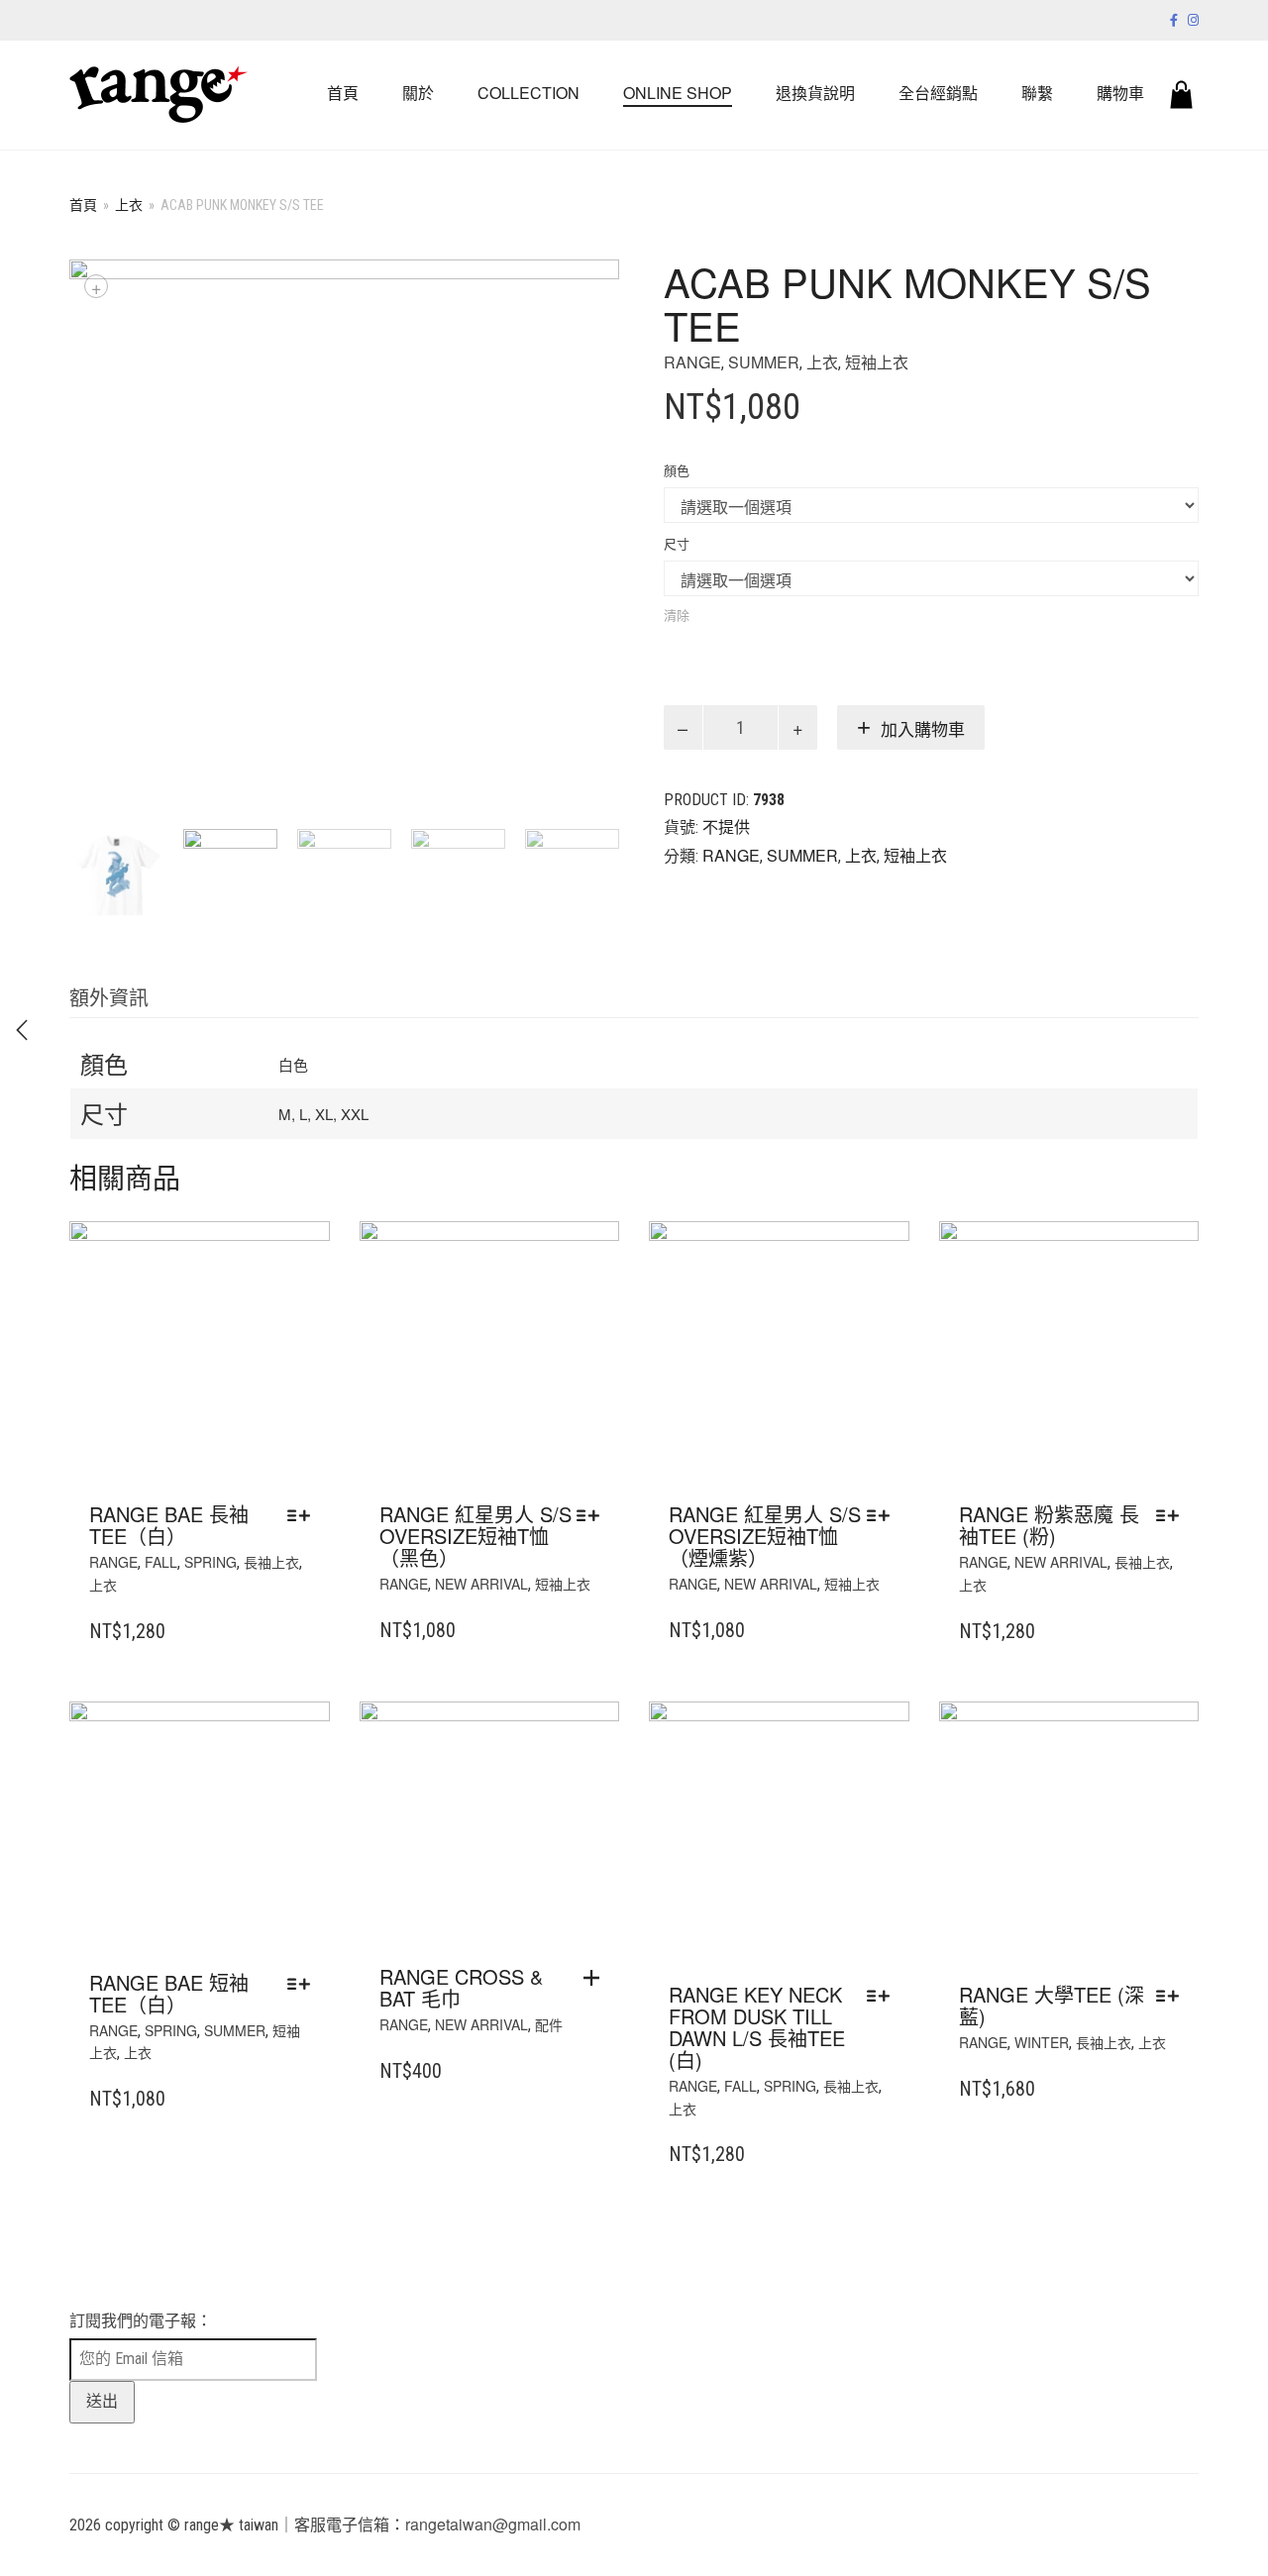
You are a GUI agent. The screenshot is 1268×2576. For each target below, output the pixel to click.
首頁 (343, 93)
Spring (211, 1562)
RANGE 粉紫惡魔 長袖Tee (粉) (1049, 1525)
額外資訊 (109, 997)
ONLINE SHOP (678, 93)
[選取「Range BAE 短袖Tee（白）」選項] (304, 1984)
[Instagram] (1193, 19)
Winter (1042, 2042)
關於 (418, 93)
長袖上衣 (271, 1562)
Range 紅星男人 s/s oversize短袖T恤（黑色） (475, 1536)
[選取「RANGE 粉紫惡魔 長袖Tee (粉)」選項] (1172, 1515)
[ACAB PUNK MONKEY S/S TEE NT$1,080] (22, 1030)
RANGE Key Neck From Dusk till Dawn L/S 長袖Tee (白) (757, 2027)
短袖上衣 (877, 362)
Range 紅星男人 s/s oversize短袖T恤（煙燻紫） (765, 1536)
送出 (102, 2401)
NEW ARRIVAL (481, 1584)
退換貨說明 (815, 93)
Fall (161, 1562)
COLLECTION (528, 93)
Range (692, 362)
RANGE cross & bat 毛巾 (461, 1987)
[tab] (109, 999)
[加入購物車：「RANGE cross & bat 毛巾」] (596, 1978)
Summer (764, 362)
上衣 (129, 204)
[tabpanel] (116, 876)
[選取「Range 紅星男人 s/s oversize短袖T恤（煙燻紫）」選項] (883, 1515)
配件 (549, 2024)
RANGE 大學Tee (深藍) (1052, 2005)
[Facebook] (1174, 19)
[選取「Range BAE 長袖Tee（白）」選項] (304, 1515)
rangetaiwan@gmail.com (493, 2524)
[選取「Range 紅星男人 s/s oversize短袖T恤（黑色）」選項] (593, 1515)
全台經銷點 (938, 93)
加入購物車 (923, 730)
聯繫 (1037, 93)
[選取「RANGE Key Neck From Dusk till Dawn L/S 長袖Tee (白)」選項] (883, 1996)
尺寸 (677, 544)
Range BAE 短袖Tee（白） (169, 1993)
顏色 (677, 471)
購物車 (1120, 93)
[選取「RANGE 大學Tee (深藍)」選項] (1172, 1996)
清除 (677, 615)
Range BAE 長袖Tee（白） (169, 1525)
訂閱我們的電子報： (141, 2321)
